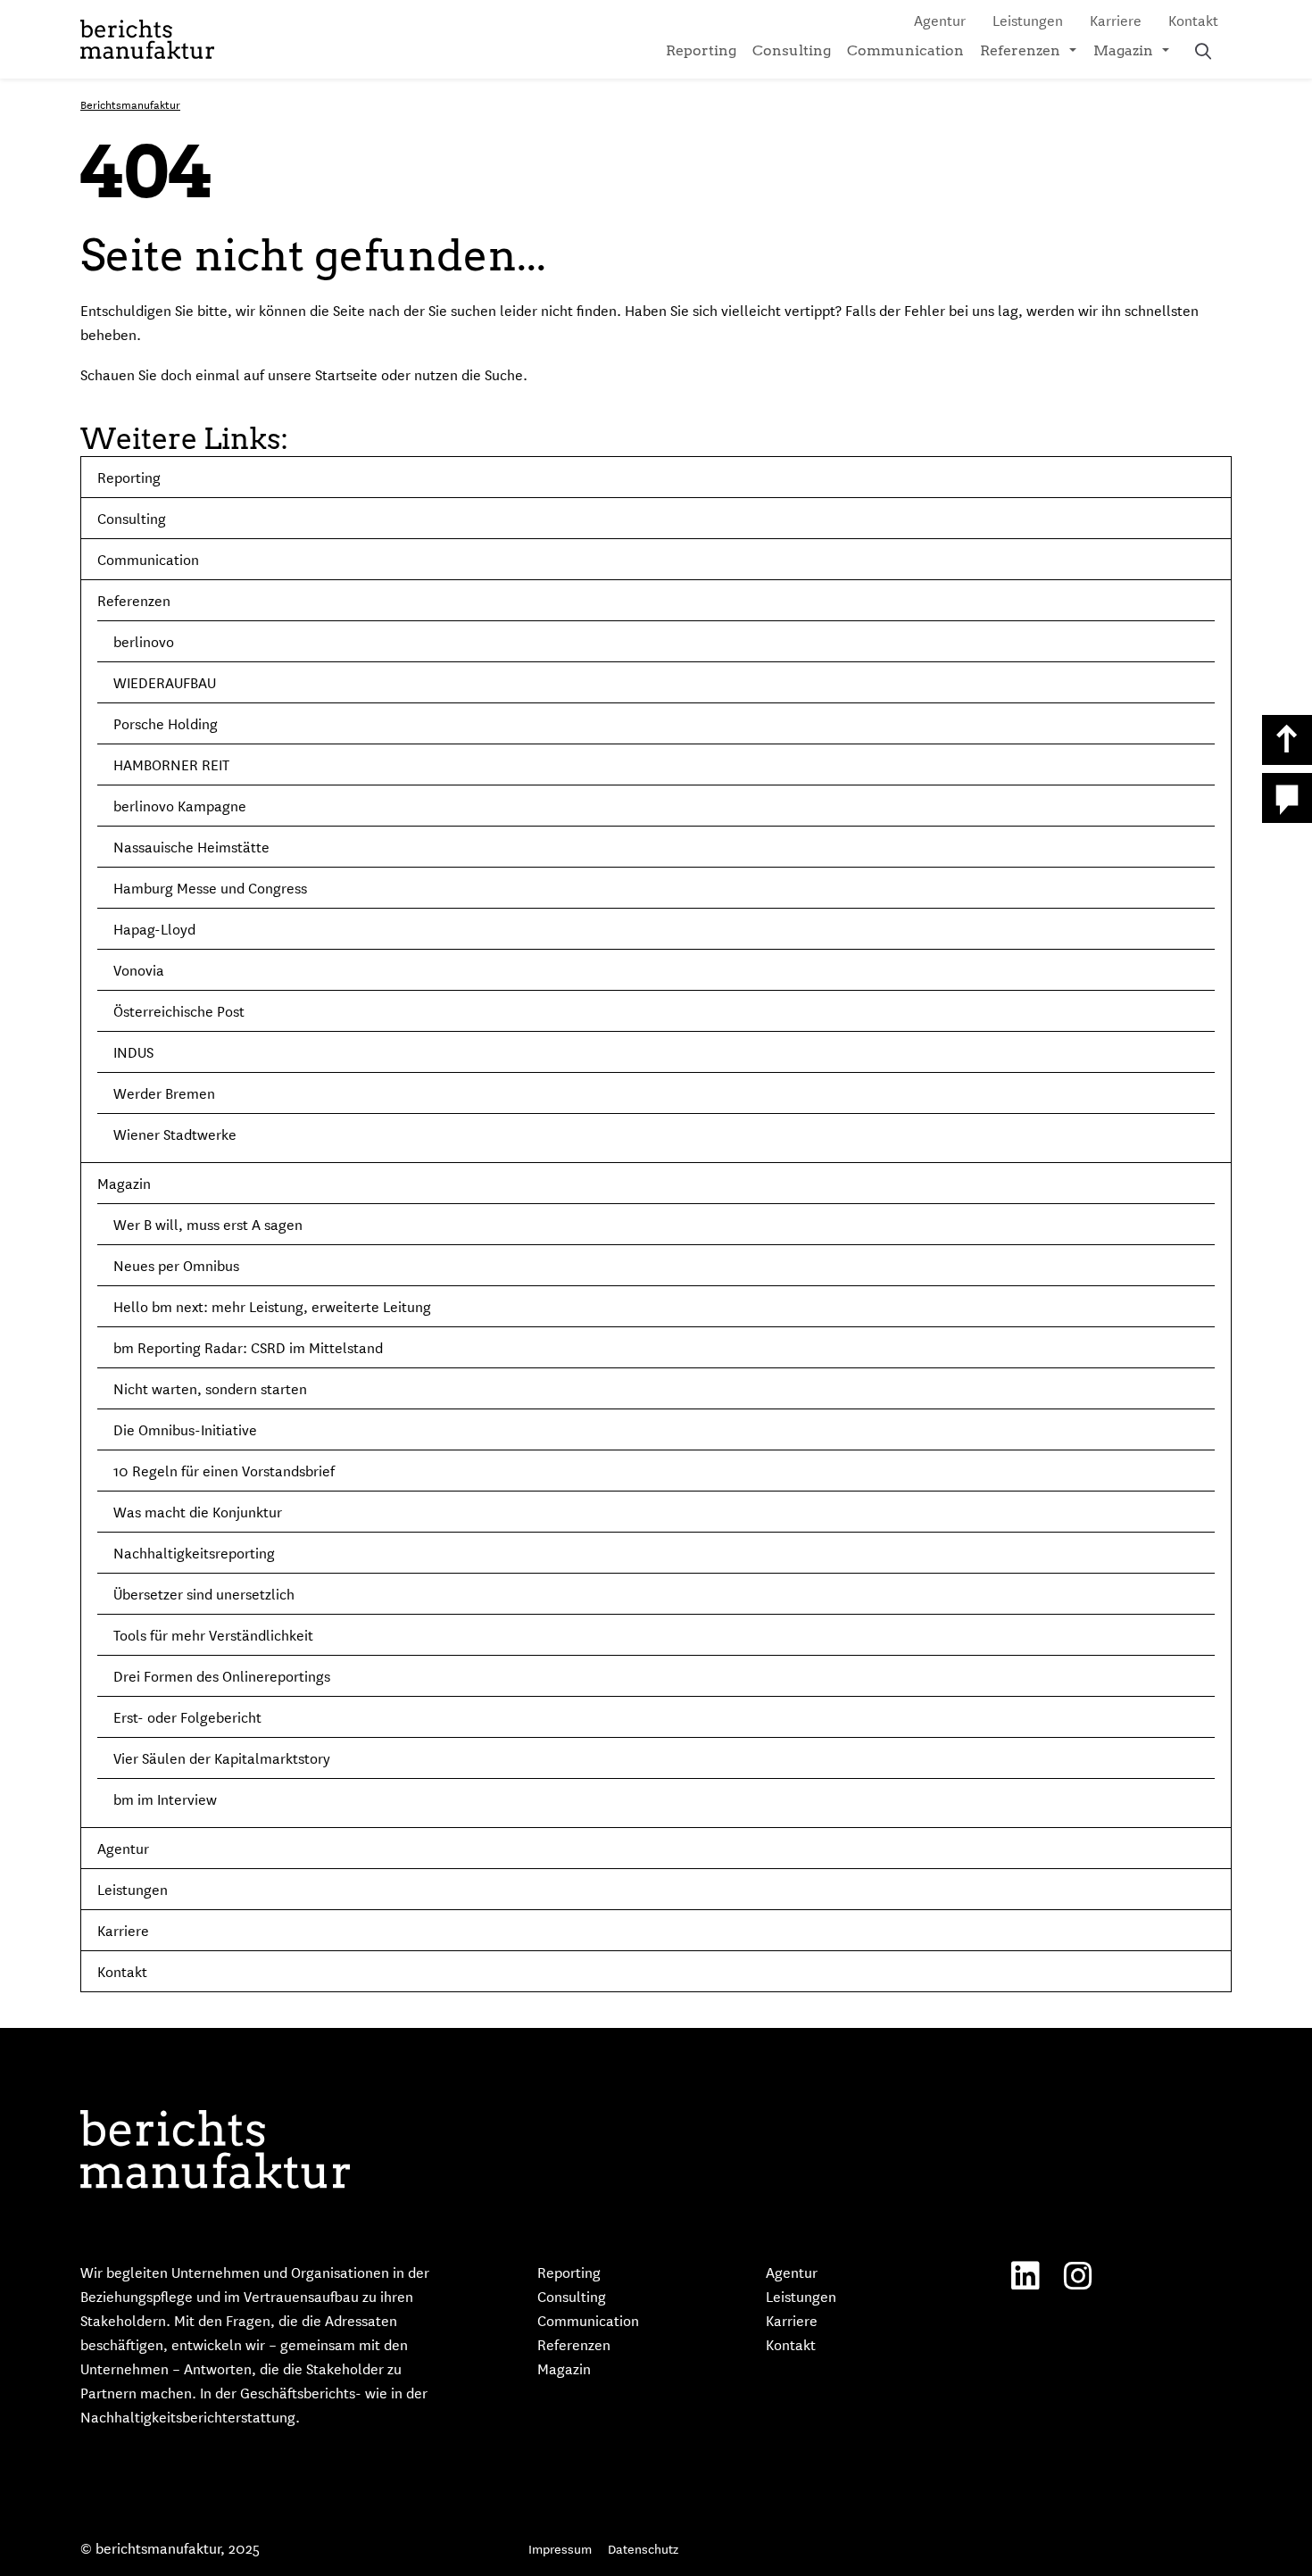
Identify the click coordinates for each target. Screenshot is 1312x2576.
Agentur (940, 20)
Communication (905, 50)
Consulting (792, 50)
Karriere (1116, 20)
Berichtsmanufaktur (130, 104)
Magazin (1123, 50)
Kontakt (1193, 20)
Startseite (346, 374)
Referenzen (1020, 50)
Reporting (701, 50)
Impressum (560, 2548)
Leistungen (1028, 20)
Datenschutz (643, 2548)
